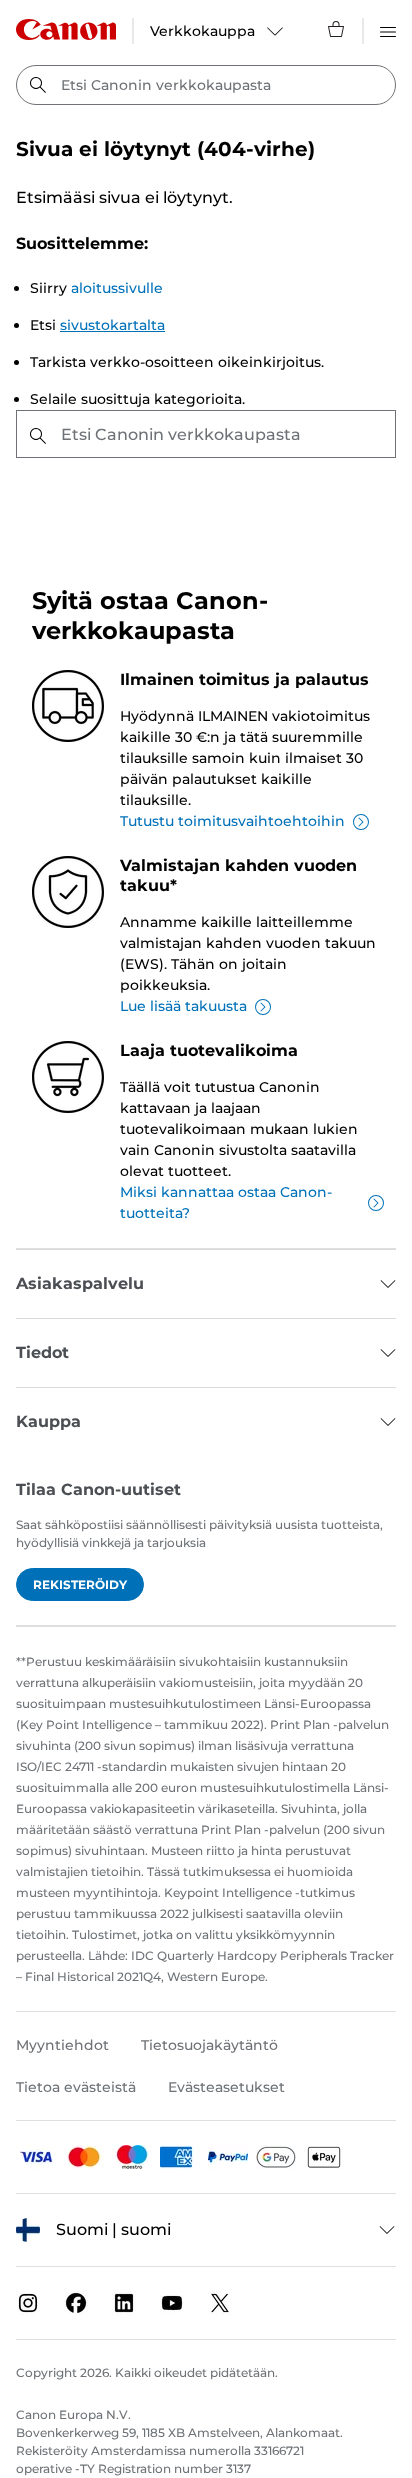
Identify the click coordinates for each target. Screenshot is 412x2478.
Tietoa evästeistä (76, 2087)
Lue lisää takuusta (183, 1006)
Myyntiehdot (62, 2045)
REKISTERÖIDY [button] (80, 1584)
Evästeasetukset (226, 2087)
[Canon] (66, 29)
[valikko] (388, 29)
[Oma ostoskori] (337, 29)
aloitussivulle (117, 288)
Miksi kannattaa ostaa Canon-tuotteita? (226, 1202)
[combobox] (206, 85)
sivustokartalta (112, 325)
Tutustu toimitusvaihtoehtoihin (232, 821)
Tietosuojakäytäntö (209, 2045)
